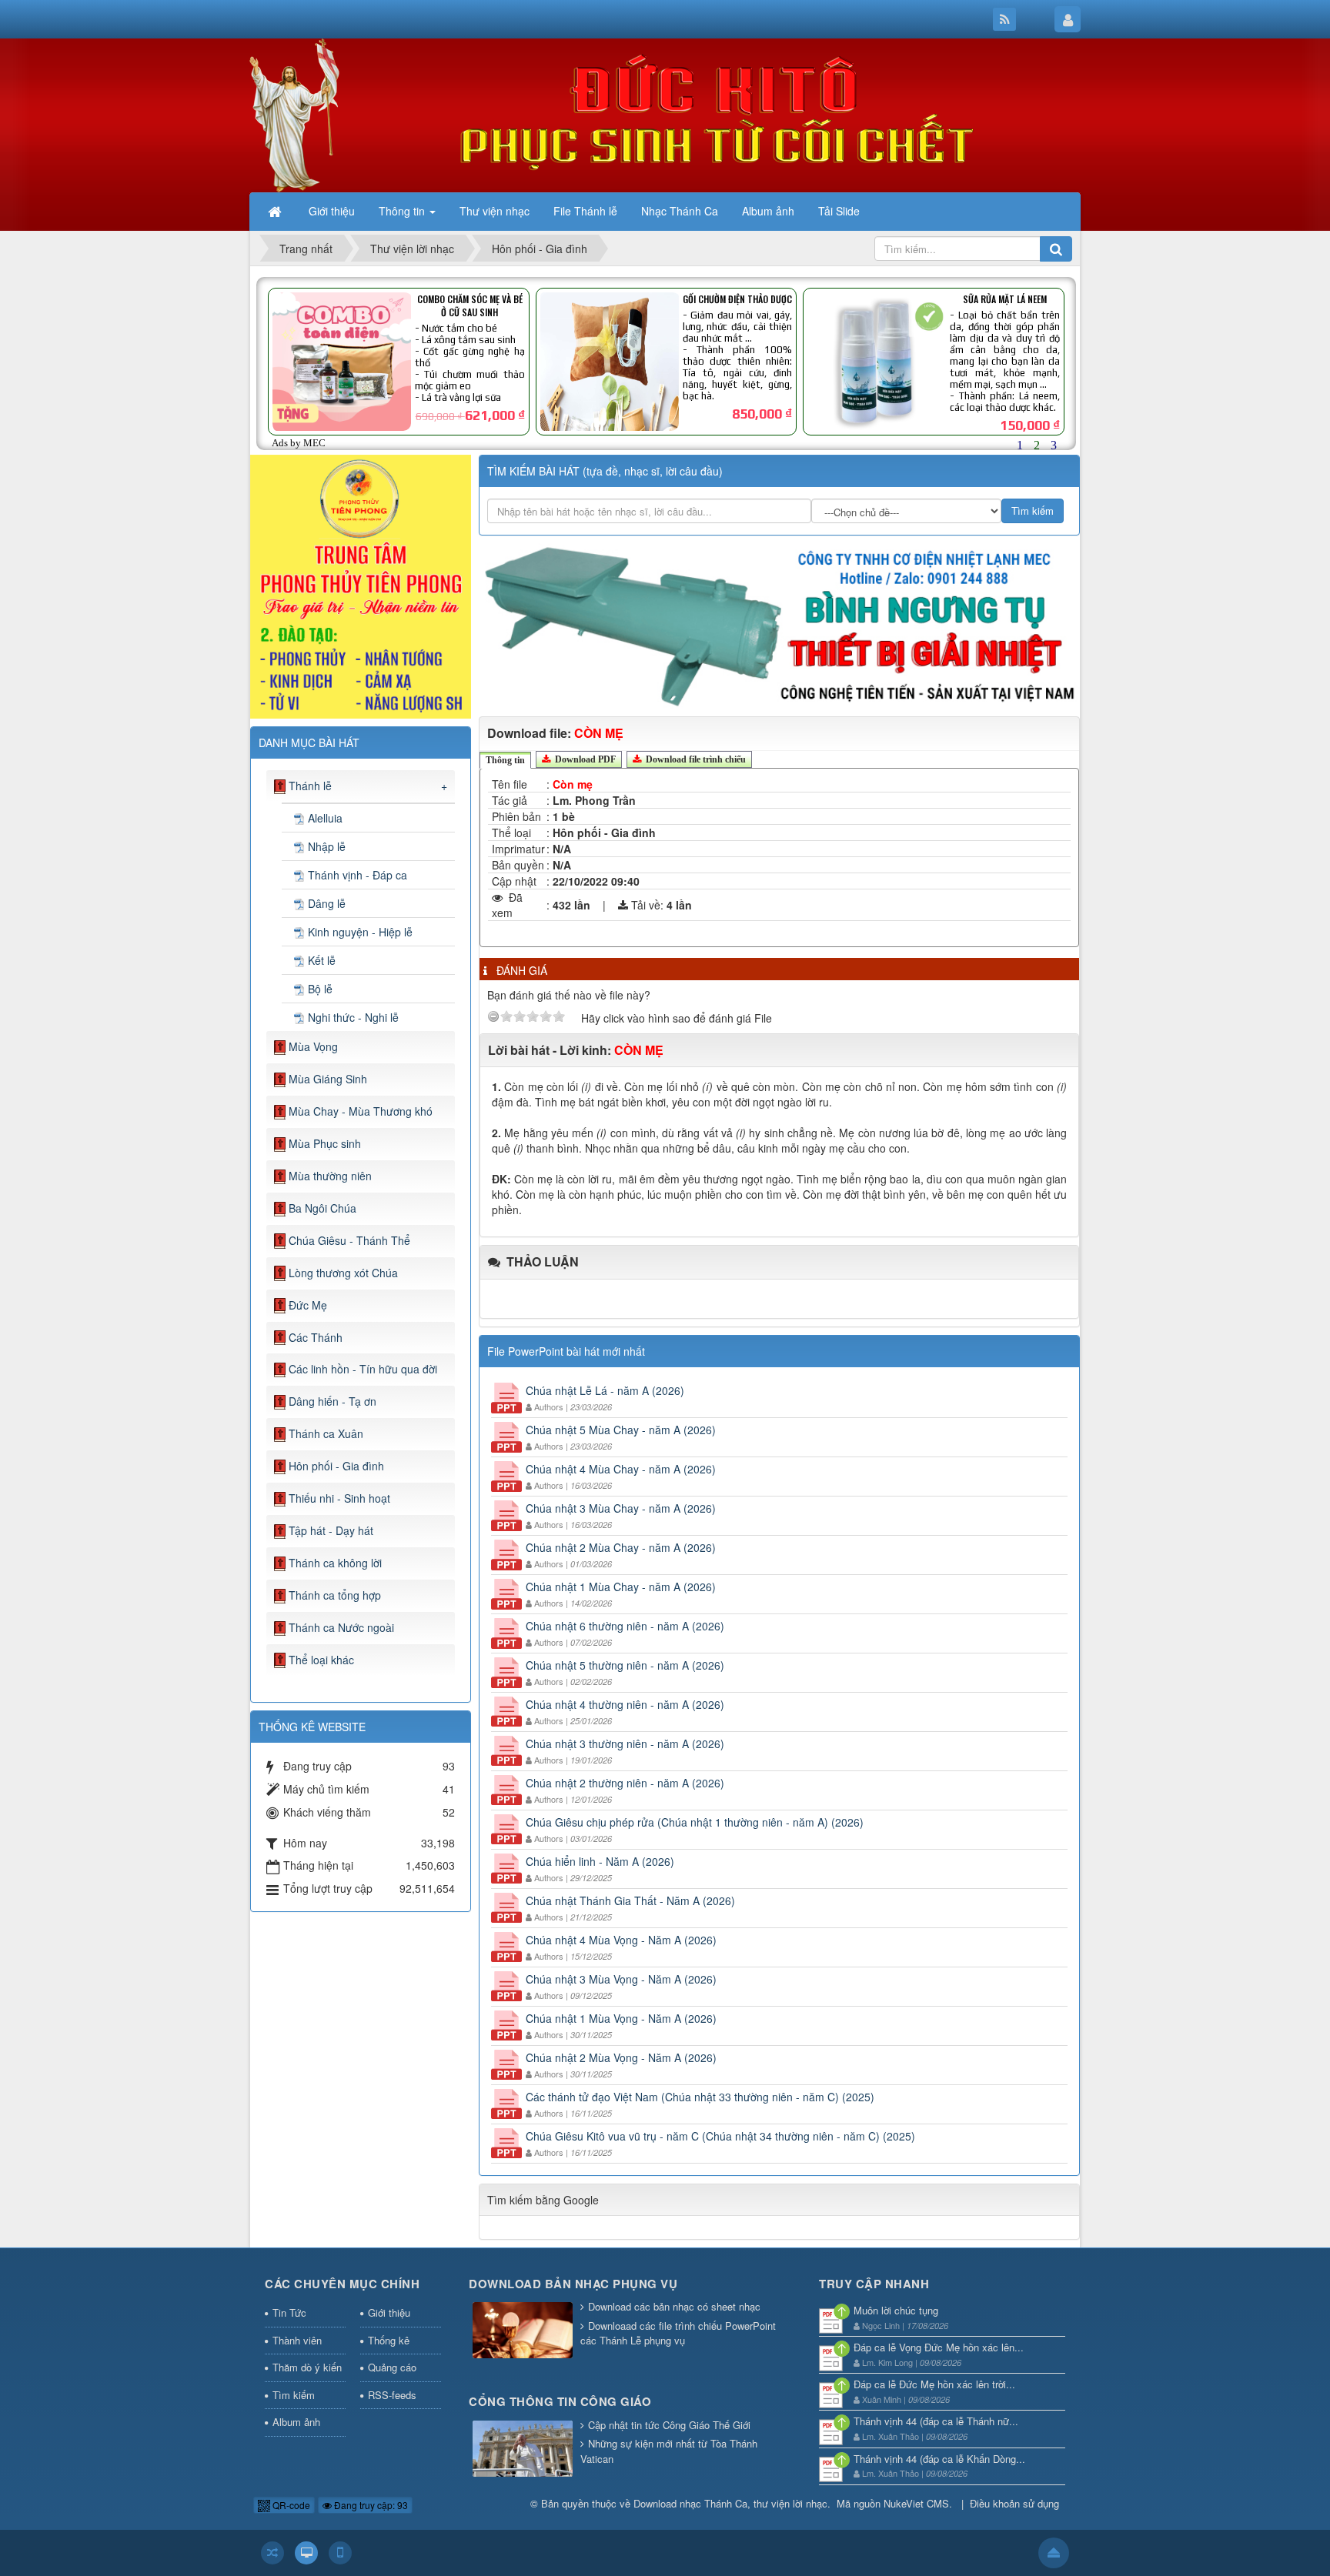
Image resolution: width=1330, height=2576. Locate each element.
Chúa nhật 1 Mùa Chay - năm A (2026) (621, 1587)
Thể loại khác (321, 1660)
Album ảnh (296, 2422)
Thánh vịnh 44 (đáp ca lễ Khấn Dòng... (939, 2459)
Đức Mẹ (308, 1305)
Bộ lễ (320, 989)
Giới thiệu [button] (332, 211)
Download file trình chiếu (695, 759)
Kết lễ (322, 960)
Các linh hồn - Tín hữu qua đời (363, 1369)
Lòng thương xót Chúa (343, 1273)
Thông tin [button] (403, 211)
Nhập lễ (327, 846)
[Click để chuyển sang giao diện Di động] (340, 2553)
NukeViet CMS (916, 2503)
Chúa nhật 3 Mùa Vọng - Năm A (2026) (621, 1979)
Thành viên (297, 2340)
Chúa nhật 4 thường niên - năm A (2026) (625, 1704)
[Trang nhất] (276, 211)
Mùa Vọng (313, 1046)
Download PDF (584, 759)
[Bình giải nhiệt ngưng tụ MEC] (779, 624)
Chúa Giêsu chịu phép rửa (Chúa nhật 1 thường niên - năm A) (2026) (695, 1822)
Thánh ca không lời (335, 1563)
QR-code (290, 2505)
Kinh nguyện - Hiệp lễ (360, 932)
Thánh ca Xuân (326, 1433)
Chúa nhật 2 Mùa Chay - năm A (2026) (621, 1547)
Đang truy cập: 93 (370, 2505)
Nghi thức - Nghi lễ (353, 1017)
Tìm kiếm (294, 2395)
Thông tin (505, 760)
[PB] (361, 585)
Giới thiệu (389, 2312)
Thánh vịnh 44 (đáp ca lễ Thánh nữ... (936, 2421)
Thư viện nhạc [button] (495, 211)
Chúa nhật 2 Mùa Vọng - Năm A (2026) (621, 2057)
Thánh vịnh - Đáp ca (358, 875)
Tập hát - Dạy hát (331, 1530)
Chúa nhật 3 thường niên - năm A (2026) (625, 1743)
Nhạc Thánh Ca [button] (680, 211)
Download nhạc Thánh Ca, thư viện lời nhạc (730, 2503)
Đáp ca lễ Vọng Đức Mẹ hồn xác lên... (939, 2347)
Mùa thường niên (330, 1176)
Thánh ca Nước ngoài (341, 1627)
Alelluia (325, 818)
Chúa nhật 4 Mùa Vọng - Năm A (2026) (621, 1940)
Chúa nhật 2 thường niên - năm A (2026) (625, 1783)
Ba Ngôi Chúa (322, 1208)
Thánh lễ (310, 786)
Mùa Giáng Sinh (328, 1079)
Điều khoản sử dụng (1014, 2503)
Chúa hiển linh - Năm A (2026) (600, 1861)
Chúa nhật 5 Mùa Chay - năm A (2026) (621, 1430)
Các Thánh (316, 1337)
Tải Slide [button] (839, 211)
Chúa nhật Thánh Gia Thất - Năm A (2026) (630, 1900)
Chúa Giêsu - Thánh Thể (349, 1240)
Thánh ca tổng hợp (335, 1595)
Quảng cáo (392, 2367)
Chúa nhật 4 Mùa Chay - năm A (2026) (621, 1469)
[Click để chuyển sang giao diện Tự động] (272, 2553)
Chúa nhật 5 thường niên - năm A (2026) (625, 1665)
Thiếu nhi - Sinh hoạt (339, 1498)
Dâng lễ (327, 903)
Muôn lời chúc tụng (896, 2310)
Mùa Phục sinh (325, 1143)
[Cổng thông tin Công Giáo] (523, 2449)
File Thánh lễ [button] (585, 211)
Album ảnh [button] (768, 211)
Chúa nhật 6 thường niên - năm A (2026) (625, 1626)
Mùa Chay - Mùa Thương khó (361, 1111)
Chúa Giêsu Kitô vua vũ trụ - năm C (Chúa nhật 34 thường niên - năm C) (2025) (720, 2136)
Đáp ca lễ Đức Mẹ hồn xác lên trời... (934, 2384)
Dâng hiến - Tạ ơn (332, 1401)
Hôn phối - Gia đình (336, 1466)
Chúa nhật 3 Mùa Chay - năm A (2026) (621, 1508)
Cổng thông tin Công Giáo (560, 2401)
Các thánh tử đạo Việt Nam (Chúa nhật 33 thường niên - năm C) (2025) (700, 2097)
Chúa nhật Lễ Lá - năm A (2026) (605, 1390)
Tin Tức (289, 2312)
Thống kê (389, 2340)
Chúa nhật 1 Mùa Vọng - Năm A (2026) (621, 2018)
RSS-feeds (392, 2395)
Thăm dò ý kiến (307, 2367)
